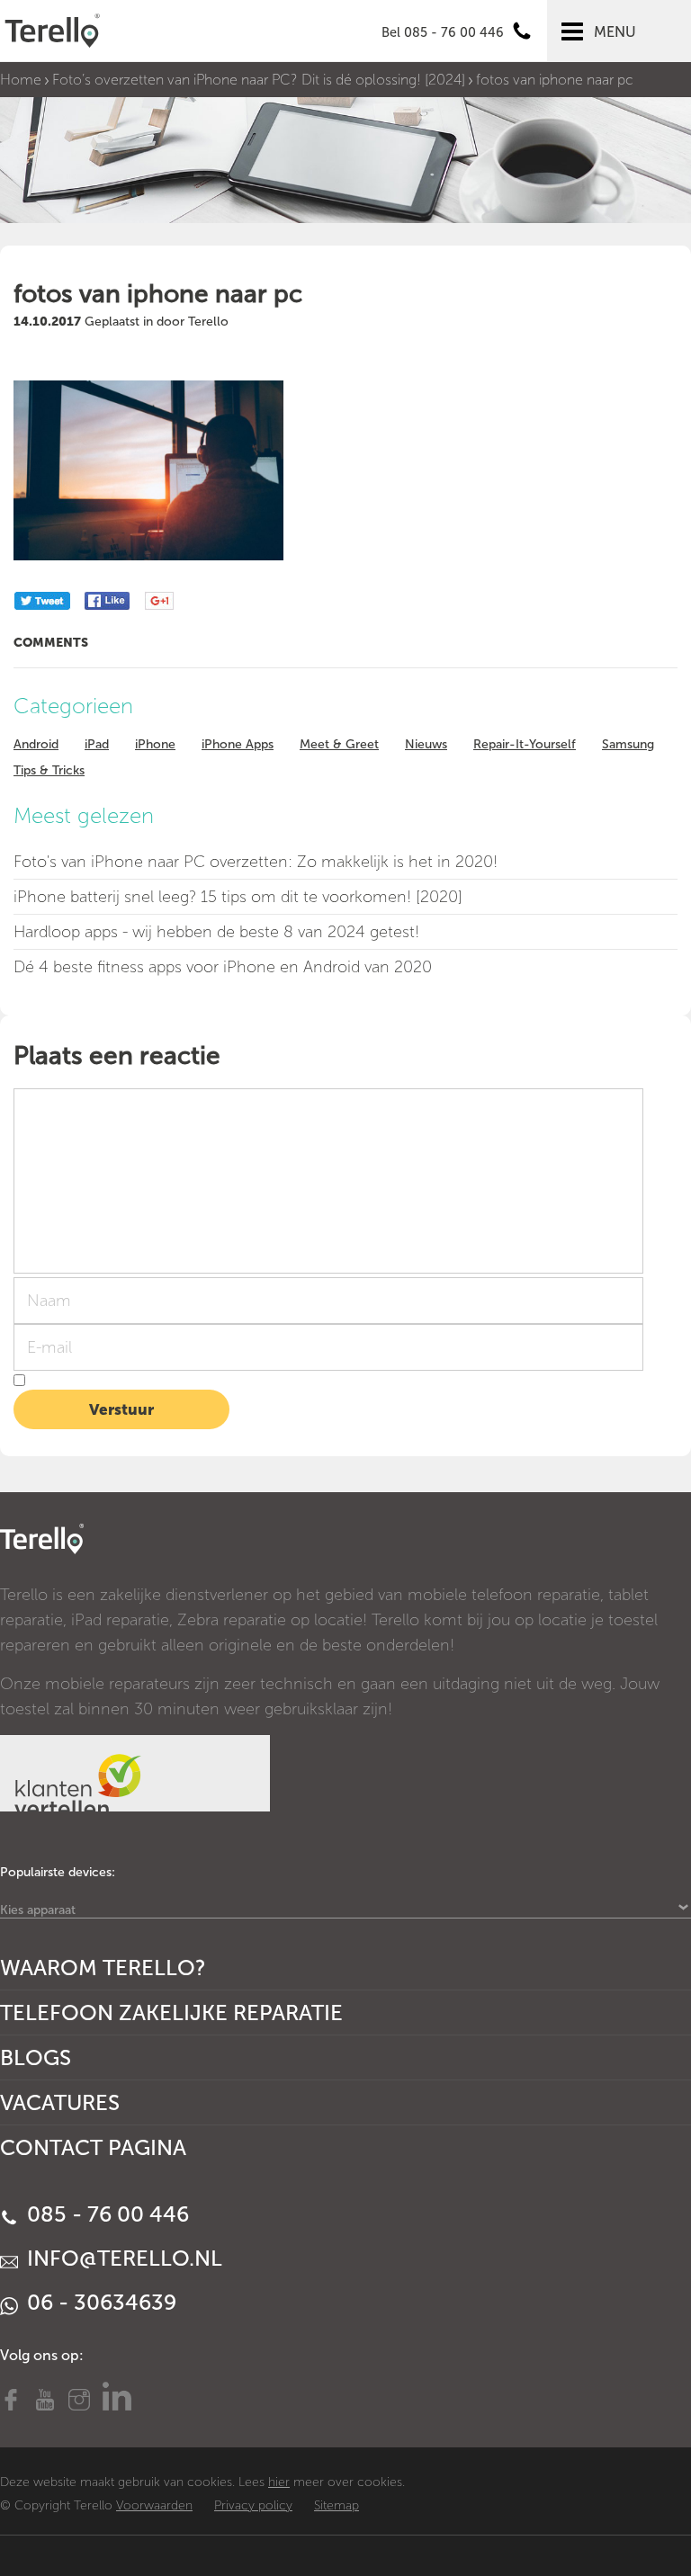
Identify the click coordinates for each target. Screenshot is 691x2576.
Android (36, 744)
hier (279, 2482)
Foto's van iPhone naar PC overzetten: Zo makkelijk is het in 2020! (256, 862)
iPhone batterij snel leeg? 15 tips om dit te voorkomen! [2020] (238, 897)
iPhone (155, 744)
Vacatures (60, 2102)
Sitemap (337, 2505)
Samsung (628, 744)
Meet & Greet (339, 744)
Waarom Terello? (103, 1968)
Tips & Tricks (49, 770)
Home (21, 80)
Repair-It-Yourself (525, 744)
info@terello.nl (122, 2258)
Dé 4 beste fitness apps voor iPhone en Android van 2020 (223, 967)
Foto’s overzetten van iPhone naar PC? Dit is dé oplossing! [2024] (259, 80)
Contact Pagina (93, 2147)
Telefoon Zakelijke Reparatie (171, 2012)
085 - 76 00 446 (105, 2214)
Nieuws (426, 744)
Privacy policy (253, 2505)
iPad (97, 744)
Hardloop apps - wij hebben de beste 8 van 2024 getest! (216, 932)
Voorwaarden (154, 2505)
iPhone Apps (238, 744)
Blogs (36, 2057)
